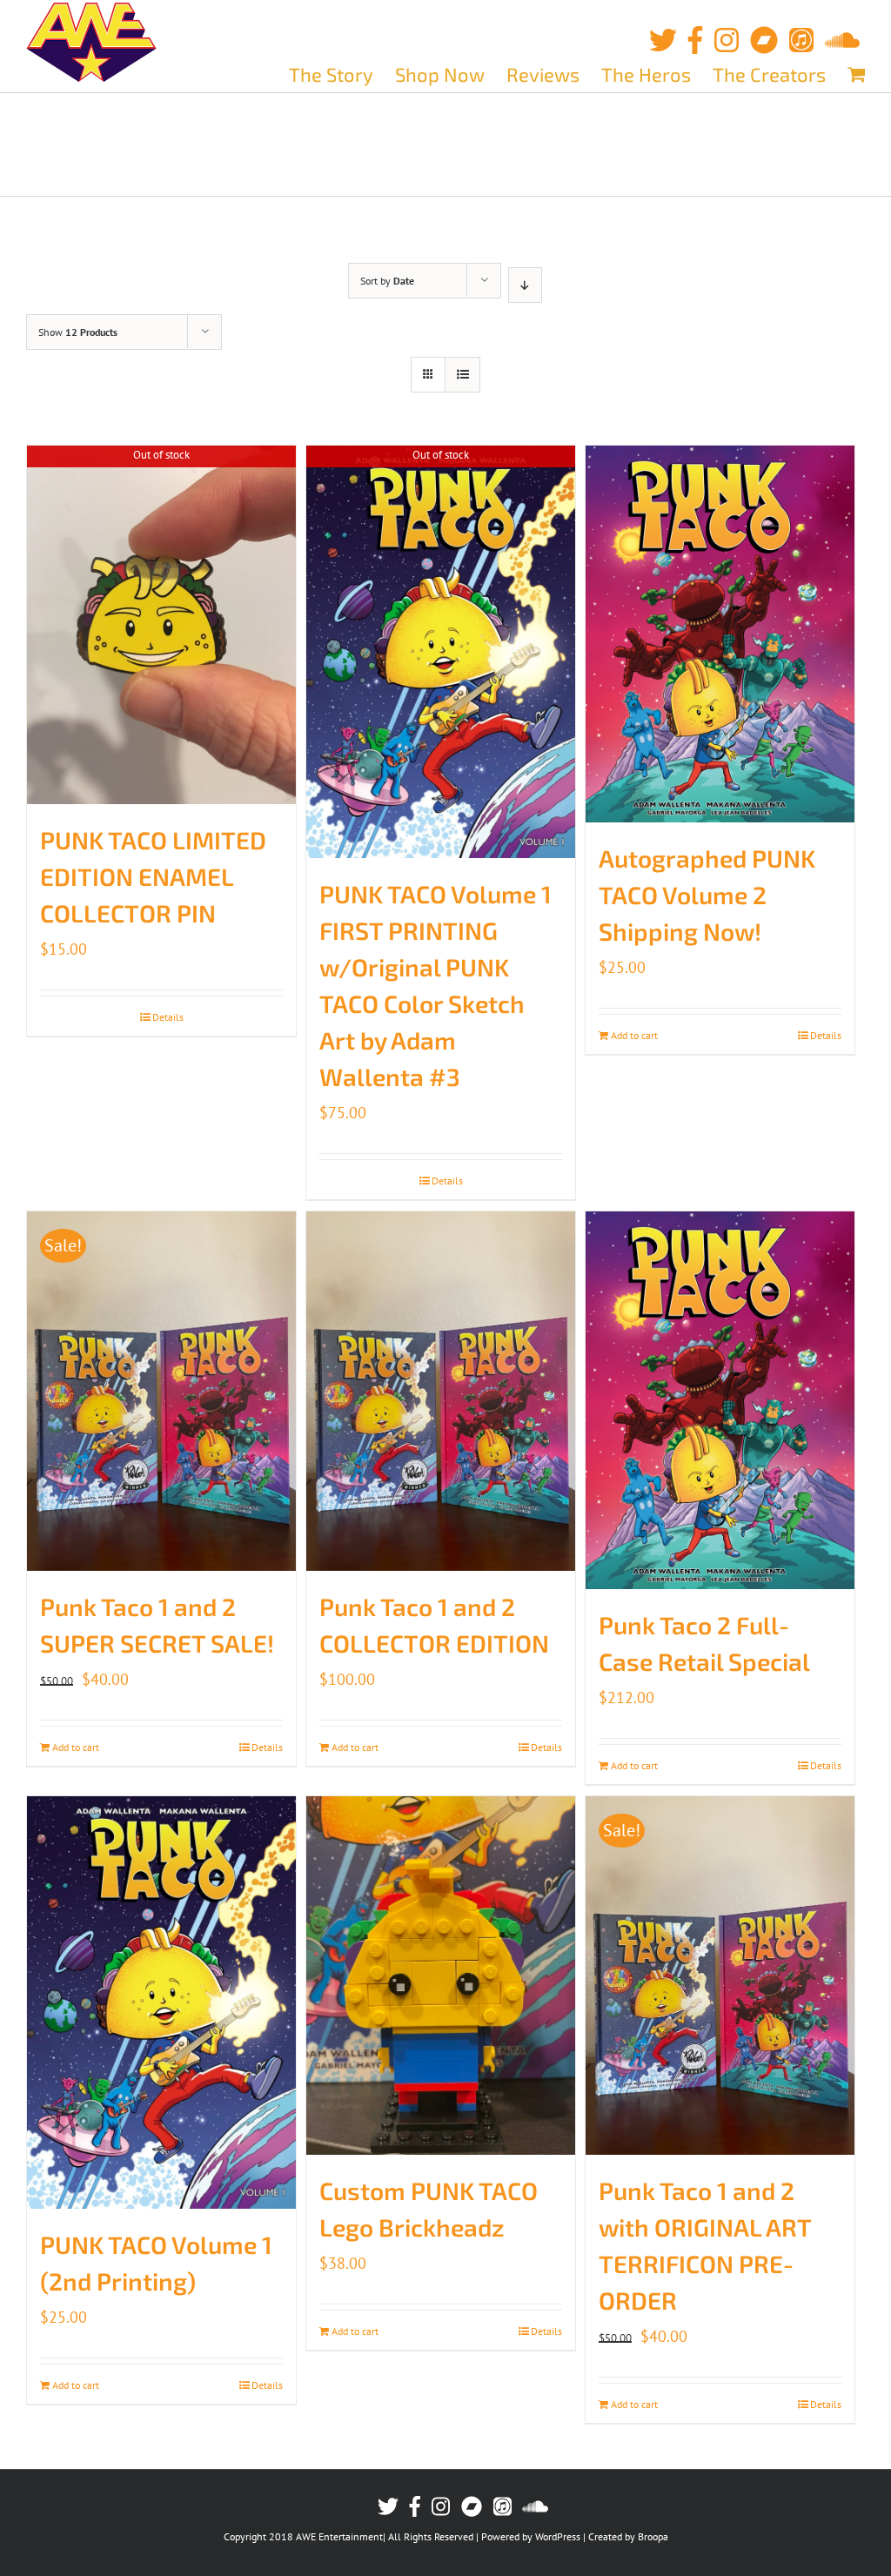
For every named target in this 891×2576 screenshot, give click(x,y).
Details (168, 1017)
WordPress (558, 2536)
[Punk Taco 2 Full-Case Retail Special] (720, 1400)
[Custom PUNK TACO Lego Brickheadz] (441, 1976)
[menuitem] (342, 74)
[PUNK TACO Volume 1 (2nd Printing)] (161, 2003)
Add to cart (634, 1035)
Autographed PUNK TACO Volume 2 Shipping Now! (707, 895)
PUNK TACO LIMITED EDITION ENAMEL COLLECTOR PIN (153, 876)
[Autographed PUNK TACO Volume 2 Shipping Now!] (720, 634)
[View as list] (462, 375)
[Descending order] (525, 285)
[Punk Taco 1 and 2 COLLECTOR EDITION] (441, 1391)
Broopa (653, 2536)
